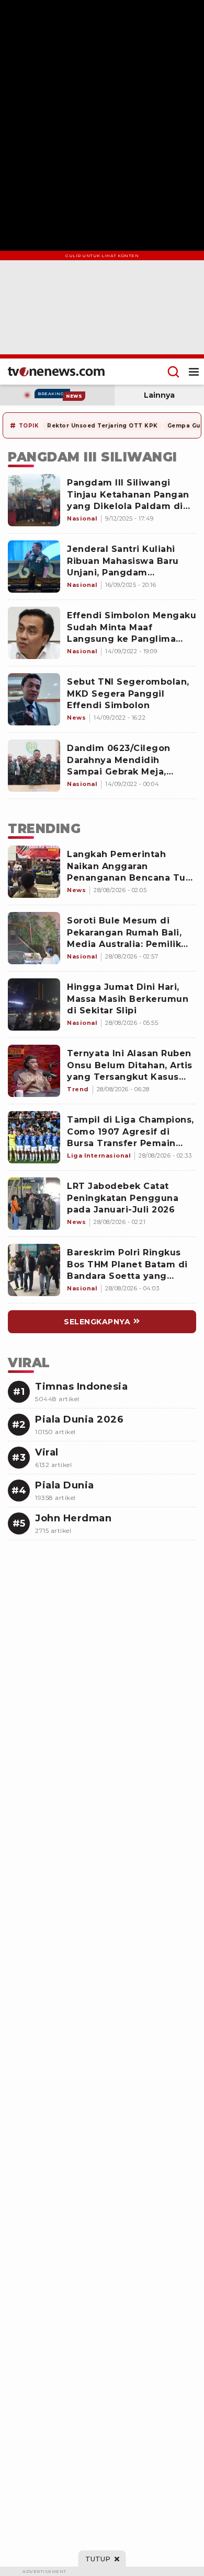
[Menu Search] (173, 372)
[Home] (56, 372)
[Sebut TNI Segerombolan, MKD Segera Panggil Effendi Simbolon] (34, 699)
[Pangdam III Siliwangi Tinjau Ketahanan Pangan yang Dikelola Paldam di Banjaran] (34, 500)
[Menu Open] (194, 372)
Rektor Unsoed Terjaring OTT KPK (103, 426)
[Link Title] (34, 872)
